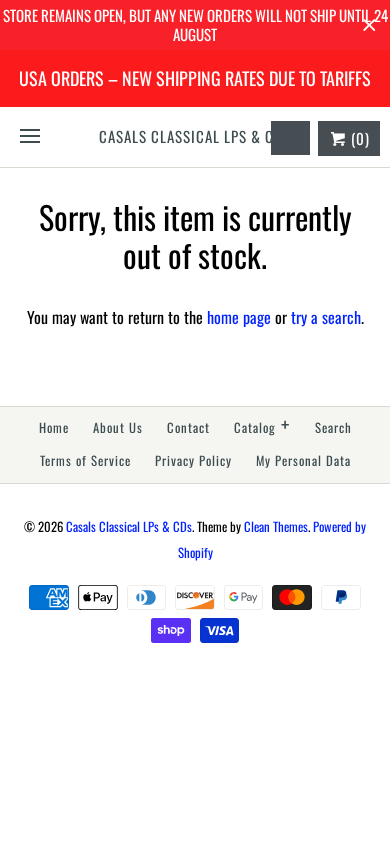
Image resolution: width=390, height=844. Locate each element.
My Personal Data (303, 460)
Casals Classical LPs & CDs (129, 526)
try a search (326, 317)
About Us (118, 427)
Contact (188, 427)
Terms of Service (85, 460)
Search (333, 427)
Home (54, 427)
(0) (358, 138)
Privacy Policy (193, 460)
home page (239, 317)
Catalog (262, 425)
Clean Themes (276, 526)
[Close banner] (369, 25)
